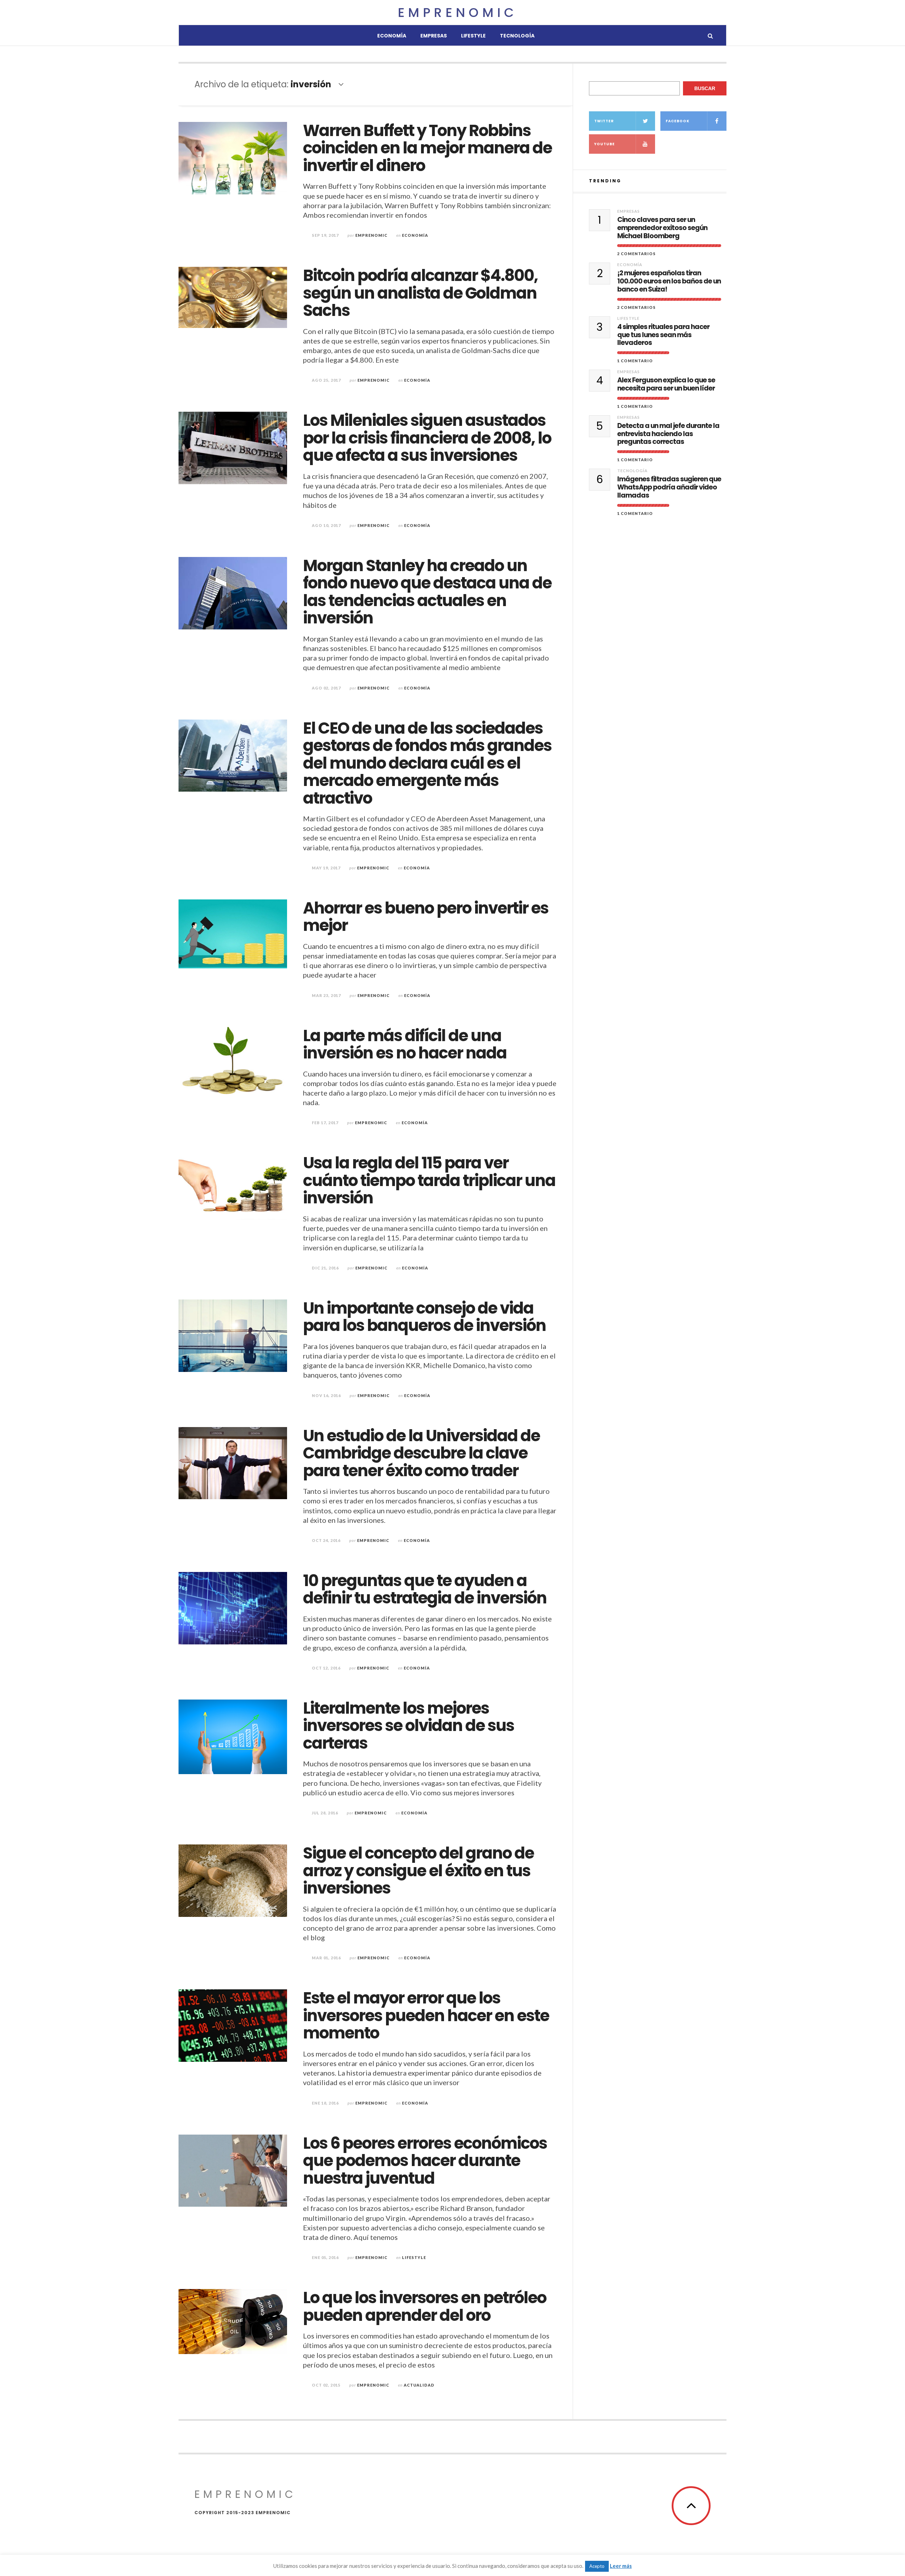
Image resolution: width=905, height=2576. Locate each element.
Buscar (705, 88)
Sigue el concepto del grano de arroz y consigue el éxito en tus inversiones (418, 1871)
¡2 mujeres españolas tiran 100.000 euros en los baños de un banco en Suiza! (669, 281)
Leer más (621, 2566)
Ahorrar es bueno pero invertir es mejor (426, 917)
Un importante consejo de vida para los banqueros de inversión (424, 1317)
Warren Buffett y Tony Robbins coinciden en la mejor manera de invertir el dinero (427, 148)
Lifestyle (473, 36)
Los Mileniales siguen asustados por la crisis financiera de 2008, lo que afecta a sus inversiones (427, 438)
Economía (392, 36)
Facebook (678, 121)
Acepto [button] (597, 2566)
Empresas (434, 36)
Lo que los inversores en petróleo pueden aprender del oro (425, 2307)
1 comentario (635, 361)
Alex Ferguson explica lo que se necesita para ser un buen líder (666, 385)
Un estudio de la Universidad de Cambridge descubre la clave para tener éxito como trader (421, 1453)
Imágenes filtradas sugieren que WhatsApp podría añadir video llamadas (669, 487)
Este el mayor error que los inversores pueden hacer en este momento (426, 2015)
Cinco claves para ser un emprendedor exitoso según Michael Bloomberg (662, 228)
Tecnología (517, 36)
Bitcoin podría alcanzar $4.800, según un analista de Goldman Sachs (420, 293)
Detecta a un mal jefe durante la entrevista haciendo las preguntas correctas (668, 434)
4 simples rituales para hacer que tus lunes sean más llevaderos (663, 335)
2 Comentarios (637, 254)
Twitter (604, 121)
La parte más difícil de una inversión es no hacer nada (405, 1045)
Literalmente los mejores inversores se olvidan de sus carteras (408, 1726)
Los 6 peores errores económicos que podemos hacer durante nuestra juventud (425, 2161)
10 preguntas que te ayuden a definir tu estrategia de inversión (425, 1589)
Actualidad (419, 2385)
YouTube (605, 144)
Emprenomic (457, 13)
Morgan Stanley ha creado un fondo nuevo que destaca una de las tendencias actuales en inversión (427, 592)
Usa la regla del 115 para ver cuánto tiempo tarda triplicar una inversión (429, 1180)
